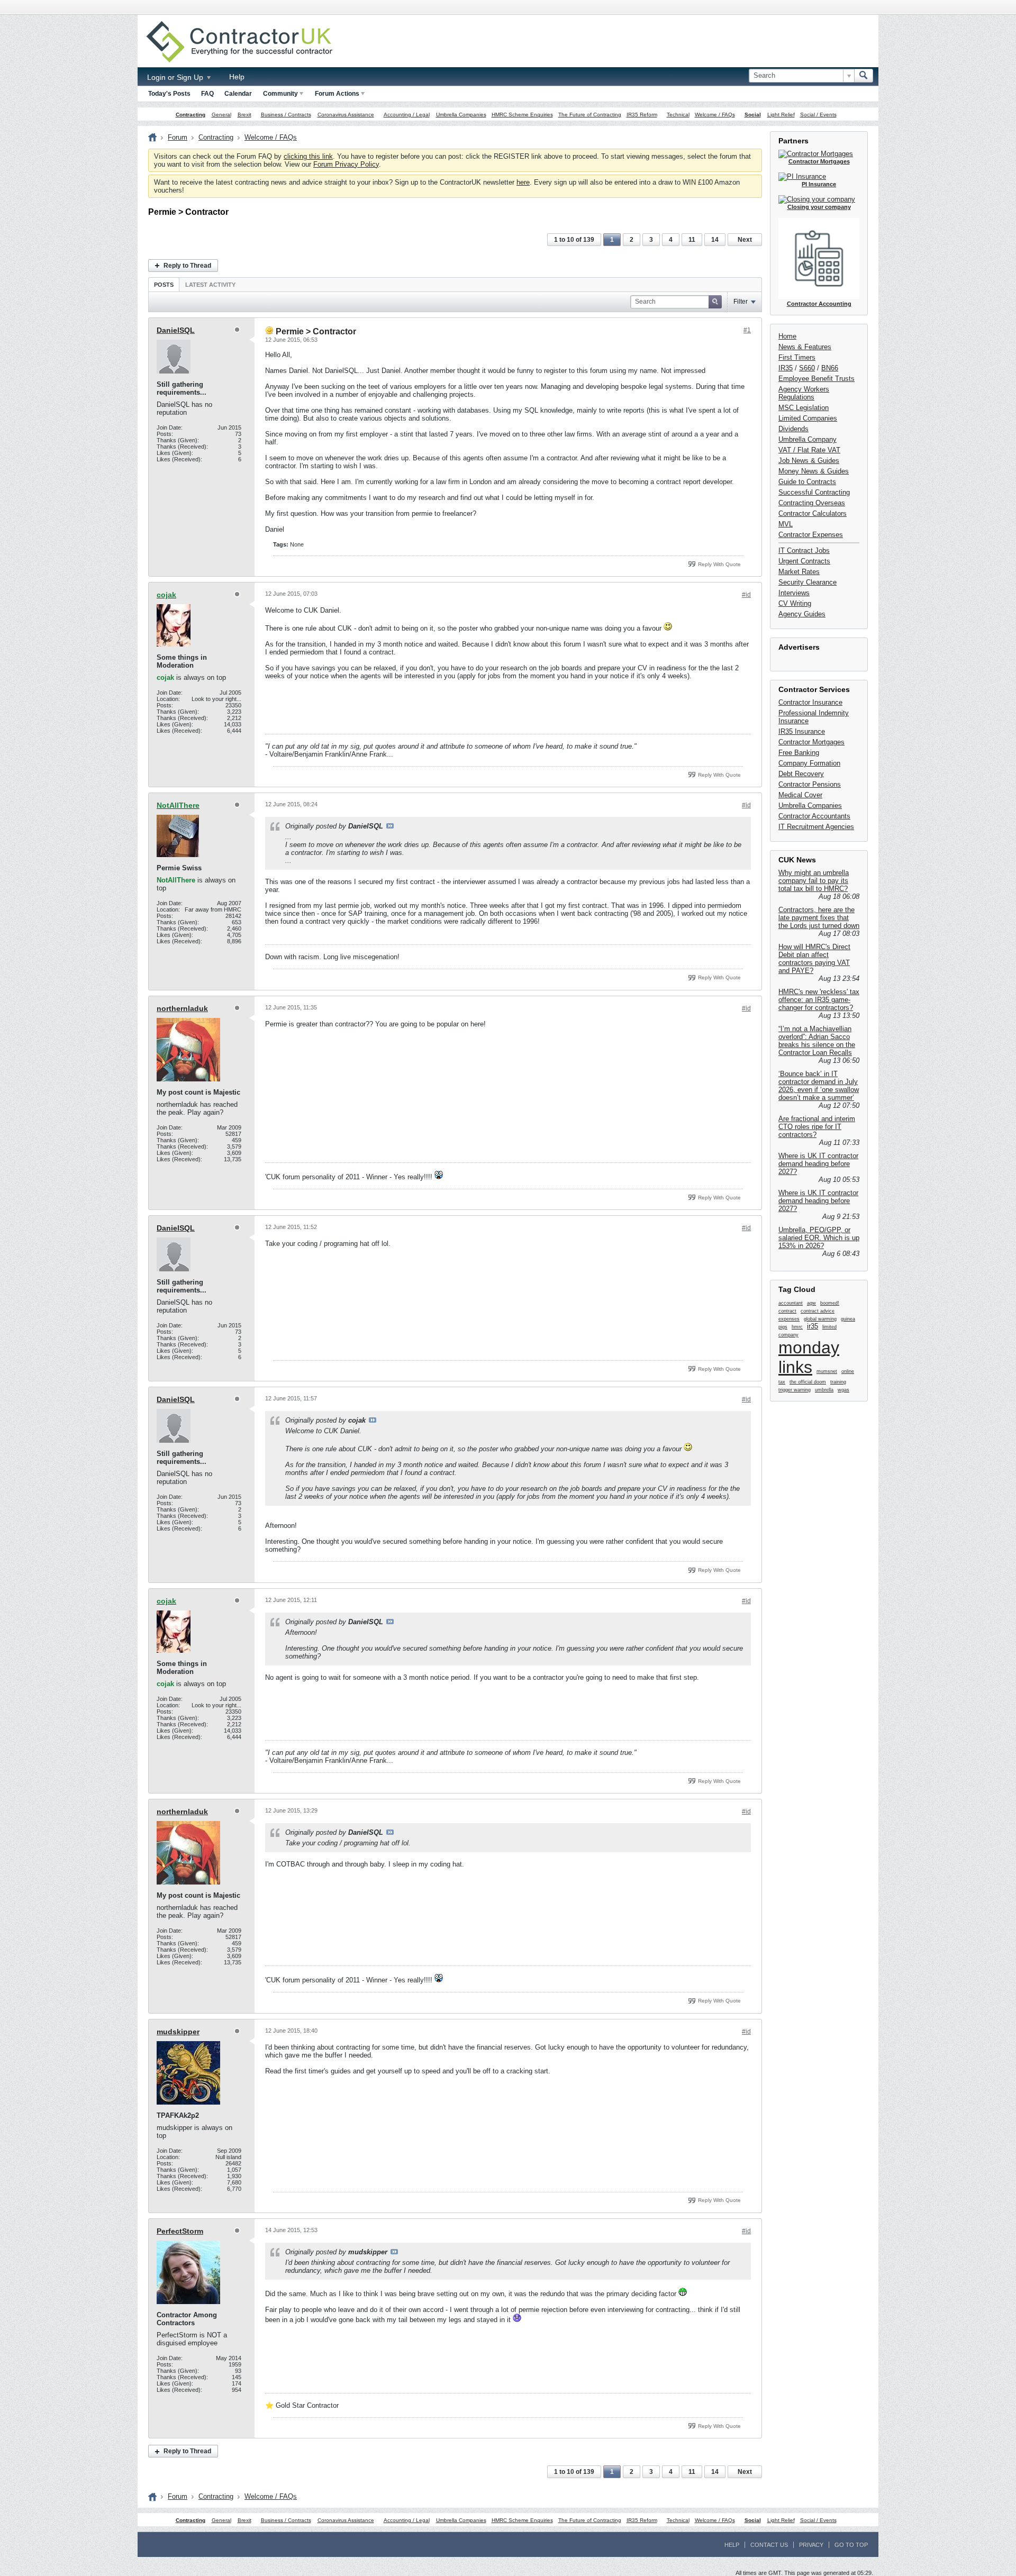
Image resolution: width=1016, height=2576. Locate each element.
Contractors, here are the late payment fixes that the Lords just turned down (819, 918)
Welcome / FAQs (715, 115)
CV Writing (795, 603)
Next (745, 240)
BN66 (830, 368)
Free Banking (799, 753)
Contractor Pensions (810, 784)
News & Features (805, 347)
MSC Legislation (804, 408)
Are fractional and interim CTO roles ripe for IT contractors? (817, 1127)
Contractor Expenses (811, 535)
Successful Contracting (814, 492)
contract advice (818, 1311)
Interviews (794, 593)
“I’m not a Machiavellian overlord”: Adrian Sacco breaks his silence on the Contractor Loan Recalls (817, 1041)
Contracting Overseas (812, 503)
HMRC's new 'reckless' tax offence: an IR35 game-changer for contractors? (819, 1000)
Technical (678, 115)
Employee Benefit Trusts (817, 379)
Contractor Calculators (813, 513)
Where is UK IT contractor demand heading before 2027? (818, 1164)
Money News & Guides (814, 471)
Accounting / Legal (407, 115)
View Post (390, 826)
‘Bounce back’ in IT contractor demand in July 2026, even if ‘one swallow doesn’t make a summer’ (819, 1086)
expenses (789, 1319)
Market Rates (799, 572)
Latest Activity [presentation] (210, 285)
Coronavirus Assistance (346, 115)
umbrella (824, 1390)
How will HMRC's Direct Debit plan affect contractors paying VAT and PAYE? (814, 959)
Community (280, 94)
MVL (786, 524)
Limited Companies (808, 418)
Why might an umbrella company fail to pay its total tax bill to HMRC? (814, 881)
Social (753, 115)
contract (787, 1311)
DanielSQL (176, 330)
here (523, 182)
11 (692, 240)
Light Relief (781, 115)
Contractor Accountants (814, 816)
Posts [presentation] (164, 285)
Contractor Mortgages (811, 742)
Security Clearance (808, 582)
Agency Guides (802, 614)
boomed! (830, 1303)
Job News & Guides (809, 461)
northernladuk (182, 1008)
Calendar (238, 94)
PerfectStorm (180, 2231)
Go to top (851, 2545)
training (838, 1382)
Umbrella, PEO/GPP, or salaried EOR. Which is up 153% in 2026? (819, 1238)
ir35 (813, 1326)
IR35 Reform (642, 115)
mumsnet (827, 1371)
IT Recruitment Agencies (816, 827)
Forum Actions (337, 94)
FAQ (207, 94)
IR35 (786, 368)
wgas (843, 1390)
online (848, 1371)
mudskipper (178, 2032)
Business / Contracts (286, 115)
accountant (791, 1303)
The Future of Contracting (590, 115)
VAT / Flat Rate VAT (809, 450)
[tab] (164, 284)
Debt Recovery (801, 774)
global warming (820, 1319)
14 (715, 240)
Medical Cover (800, 795)
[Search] (864, 76)
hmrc (797, 1327)
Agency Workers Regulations (804, 393)
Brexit (244, 115)
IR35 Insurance (802, 731)
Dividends (793, 429)
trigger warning (795, 1390)
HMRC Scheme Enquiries (522, 115)
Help (237, 77)
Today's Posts (169, 94)
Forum (178, 137)
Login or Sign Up (176, 77)
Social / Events (818, 115)
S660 (807, 368)
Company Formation (809, 763)
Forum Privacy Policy (346, 164)
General (221, 115)
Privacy (811, 2545)
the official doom (808, 1382)
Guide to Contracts (807, 482)
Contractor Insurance (810, 702)
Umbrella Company (808, 439)
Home (787, 336)
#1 (747, 330)
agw (811, 1303)
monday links (809, 1357)
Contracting (190, 115)
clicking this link (308, 156)
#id (746, 595)
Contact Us (769, 2545)
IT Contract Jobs (804, 550)
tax (782, 1382)
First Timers (797, 357)
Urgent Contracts (804, 561)
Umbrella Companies (461, 115)
